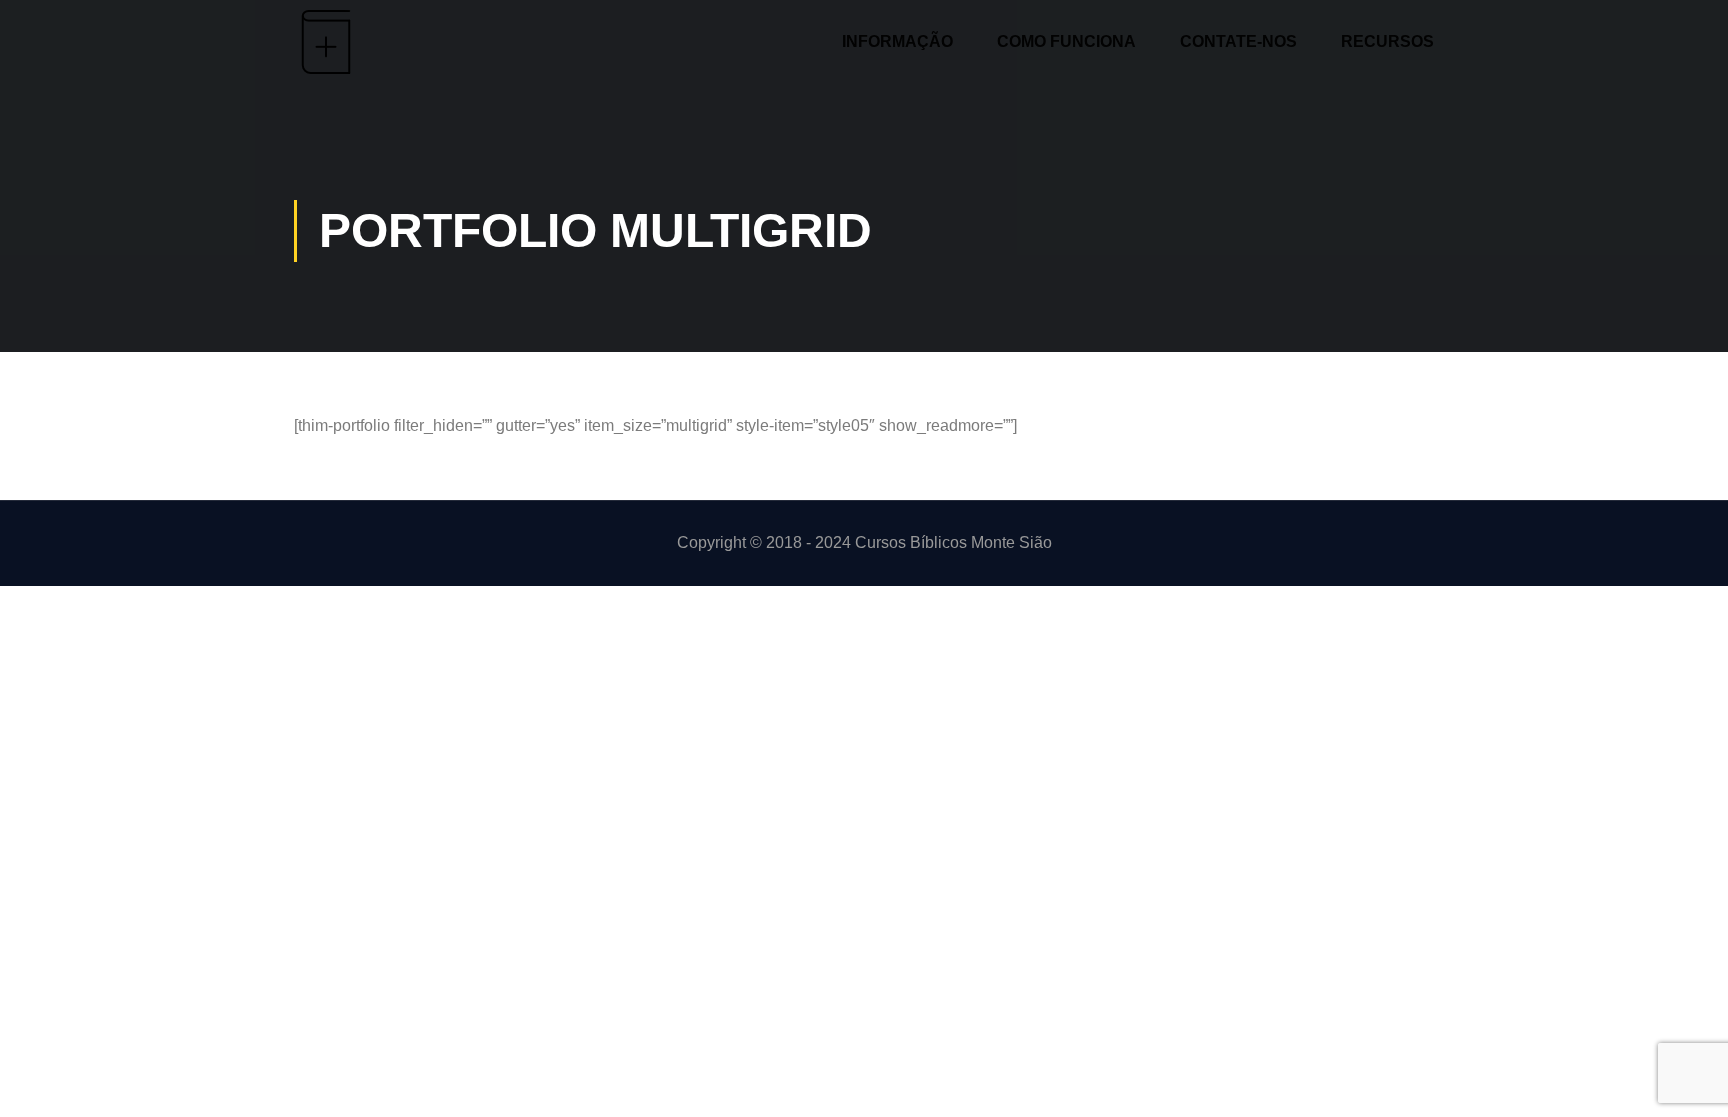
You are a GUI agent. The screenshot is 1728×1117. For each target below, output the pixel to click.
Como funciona (1066, 41)
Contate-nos (1238, 41)
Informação (897, 41)
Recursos (1387, 41)
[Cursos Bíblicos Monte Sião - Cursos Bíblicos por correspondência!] (361, 42)
